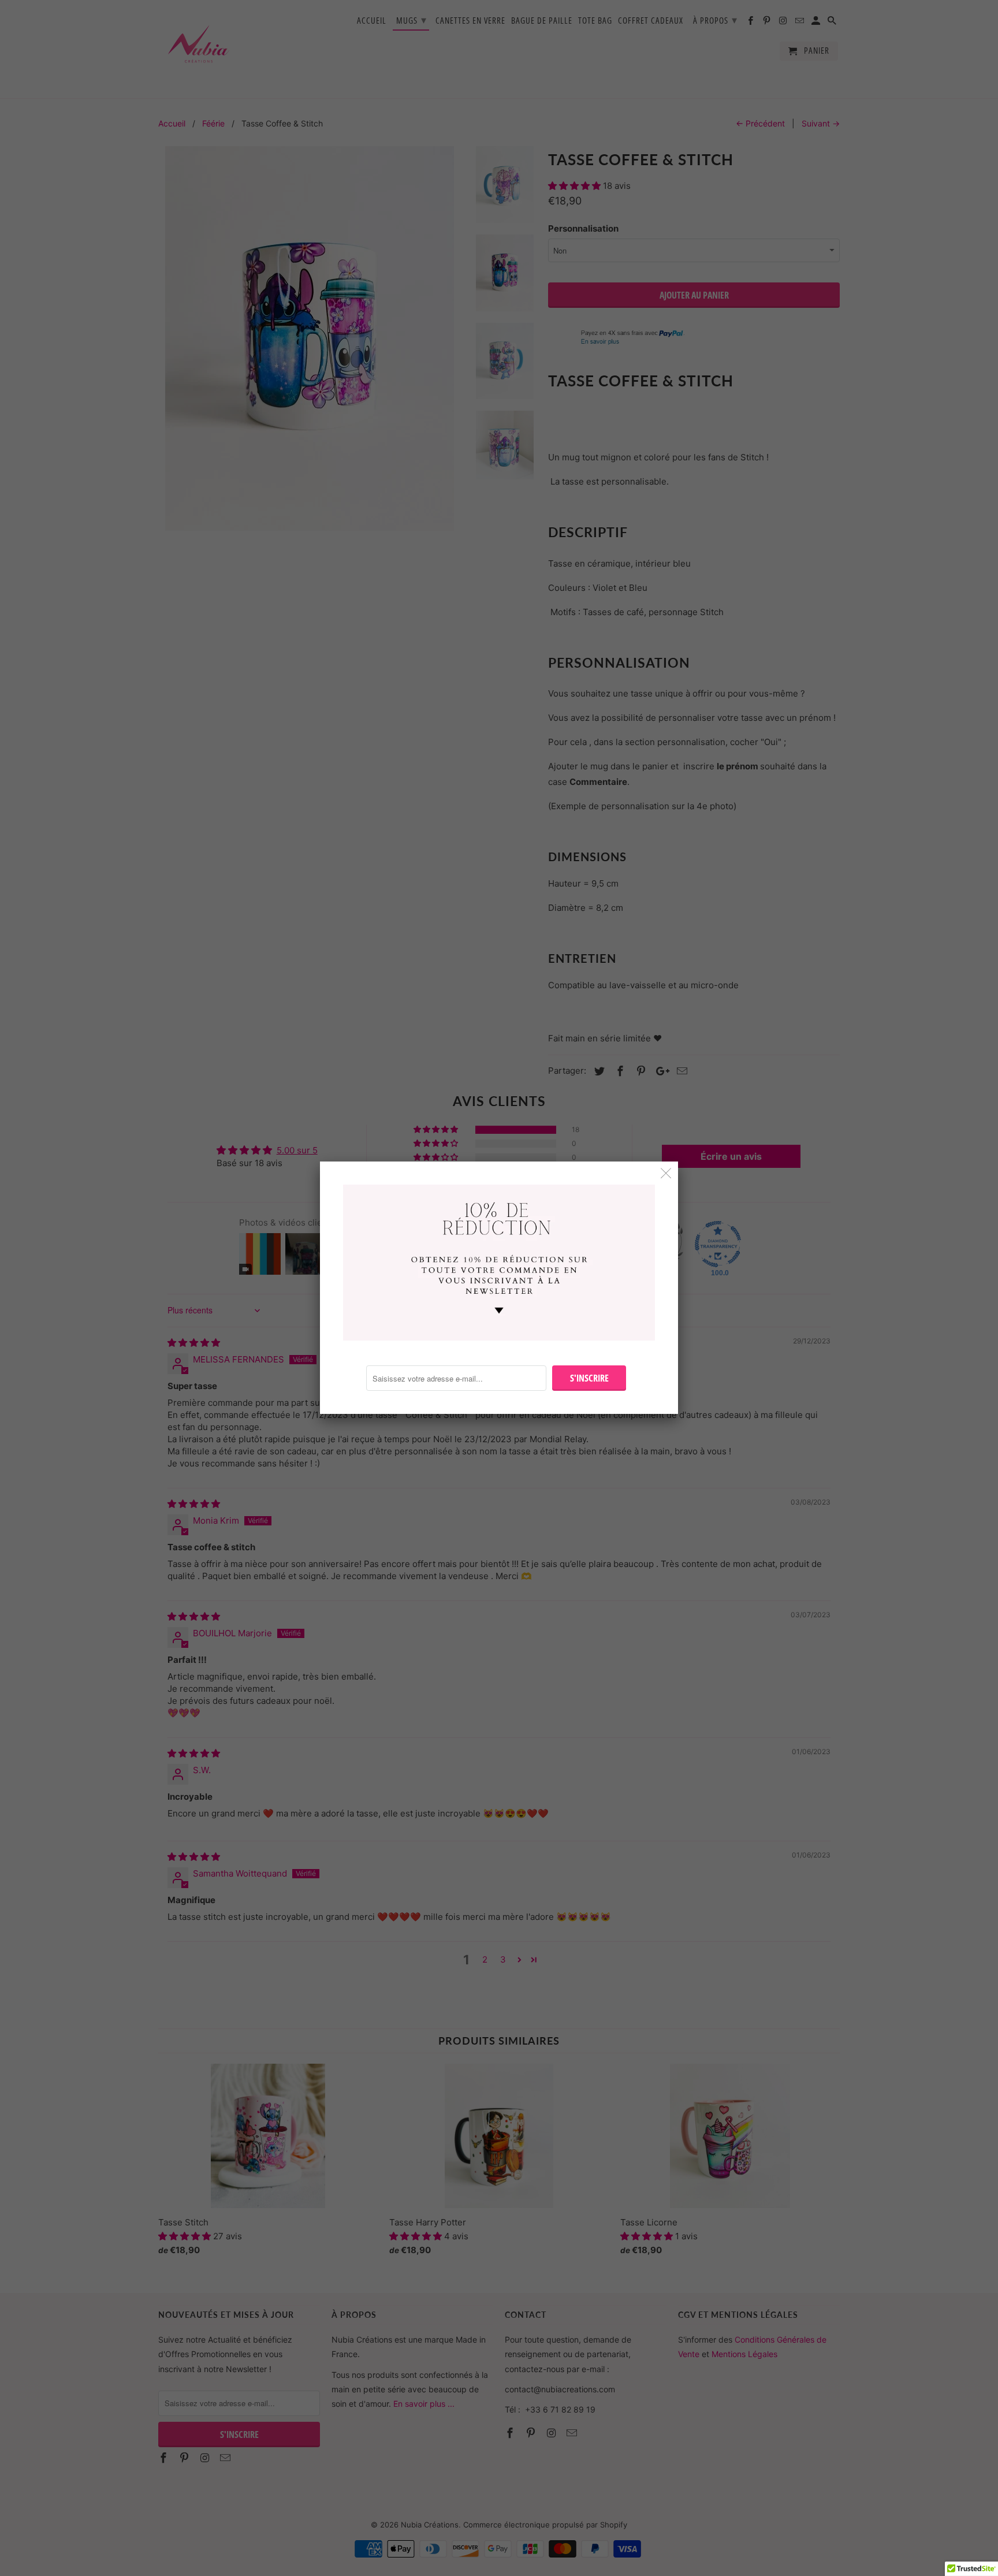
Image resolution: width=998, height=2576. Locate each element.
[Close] (666, 1173)
